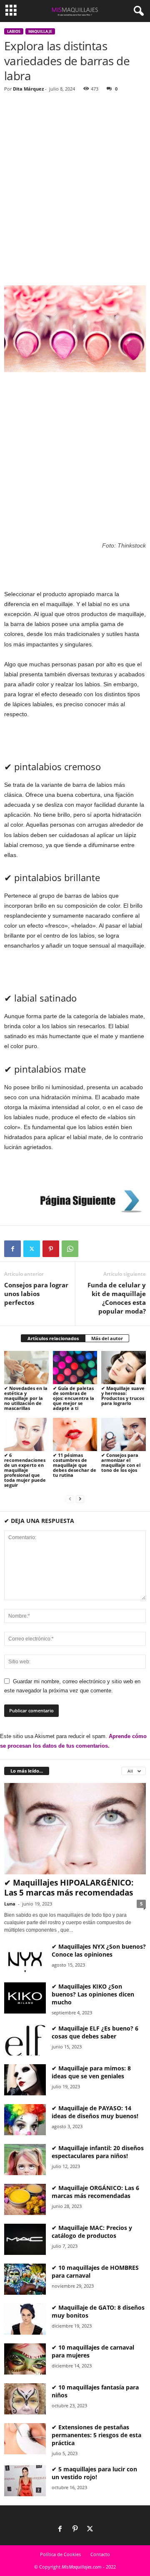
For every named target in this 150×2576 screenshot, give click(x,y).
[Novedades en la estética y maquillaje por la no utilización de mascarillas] (26, 1368)
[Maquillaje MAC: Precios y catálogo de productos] (25, 2239)
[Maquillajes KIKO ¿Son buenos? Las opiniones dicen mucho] (25, 1998)
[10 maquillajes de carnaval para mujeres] (25, 2359)
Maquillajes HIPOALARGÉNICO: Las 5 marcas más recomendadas (69, 1888)
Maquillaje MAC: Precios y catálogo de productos (92, 2232)
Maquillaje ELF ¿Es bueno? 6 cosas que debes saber (95, 2032)
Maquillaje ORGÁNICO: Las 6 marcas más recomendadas (95, 2192)
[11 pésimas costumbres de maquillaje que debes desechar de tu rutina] (75, 1434)
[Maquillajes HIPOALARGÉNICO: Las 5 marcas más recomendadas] (75, 1829)
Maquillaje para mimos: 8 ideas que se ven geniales (91, 2072)
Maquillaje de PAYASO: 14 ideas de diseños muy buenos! (95, 2112)
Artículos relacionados (53, 1338)
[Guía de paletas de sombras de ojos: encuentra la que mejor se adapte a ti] (75, 1368)
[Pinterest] (51, 1249)
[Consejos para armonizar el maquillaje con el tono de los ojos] (124, 1434)
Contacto (100, 2554)
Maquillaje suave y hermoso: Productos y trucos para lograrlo (123, 1396)
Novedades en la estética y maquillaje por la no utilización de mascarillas (26, 1398)
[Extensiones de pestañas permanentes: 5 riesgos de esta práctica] (25, 2439)
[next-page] (80, 1499)
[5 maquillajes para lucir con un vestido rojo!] (25, 2481)
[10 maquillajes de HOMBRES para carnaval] (25, 2279)
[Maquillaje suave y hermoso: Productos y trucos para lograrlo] (124, 1368)
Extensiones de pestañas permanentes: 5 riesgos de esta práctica (96, 2435)
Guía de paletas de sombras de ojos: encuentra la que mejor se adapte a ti (74, 1398)
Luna (10, 1904)
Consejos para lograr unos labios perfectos (36, 1294)
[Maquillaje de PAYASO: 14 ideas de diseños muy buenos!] (25, 2120)
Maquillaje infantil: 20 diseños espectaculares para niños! (98, 2152)
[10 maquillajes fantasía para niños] (25, 2399)
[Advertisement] (75, 177)
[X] (90, 2529)
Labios (14, 31)
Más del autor (107, 1338)
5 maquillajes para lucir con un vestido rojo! (94, 2473)
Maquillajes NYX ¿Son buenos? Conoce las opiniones (99, 1950)
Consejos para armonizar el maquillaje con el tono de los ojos (121, 1462)
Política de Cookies (60, 2554)
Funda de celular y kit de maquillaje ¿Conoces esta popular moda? (117, 1298)
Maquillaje (40, 31)
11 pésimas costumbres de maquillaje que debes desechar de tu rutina (75, 1465)
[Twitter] (32, 1249)
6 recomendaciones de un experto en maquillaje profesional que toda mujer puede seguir (25, 1470)
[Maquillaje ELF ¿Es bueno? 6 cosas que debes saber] (25, 2040)
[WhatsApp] (70, 1249)
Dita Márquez (28, 89)
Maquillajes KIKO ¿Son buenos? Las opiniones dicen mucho (93, 1994)
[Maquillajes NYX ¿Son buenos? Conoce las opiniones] (25, 1958)
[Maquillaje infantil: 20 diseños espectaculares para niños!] (25, 2160)
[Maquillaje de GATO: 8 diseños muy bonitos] (25, 2319)
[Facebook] (12, 1249)
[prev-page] (70, 1499)
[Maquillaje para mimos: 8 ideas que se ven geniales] (25, 2080)
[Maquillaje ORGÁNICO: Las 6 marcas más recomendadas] (25, 2199)
